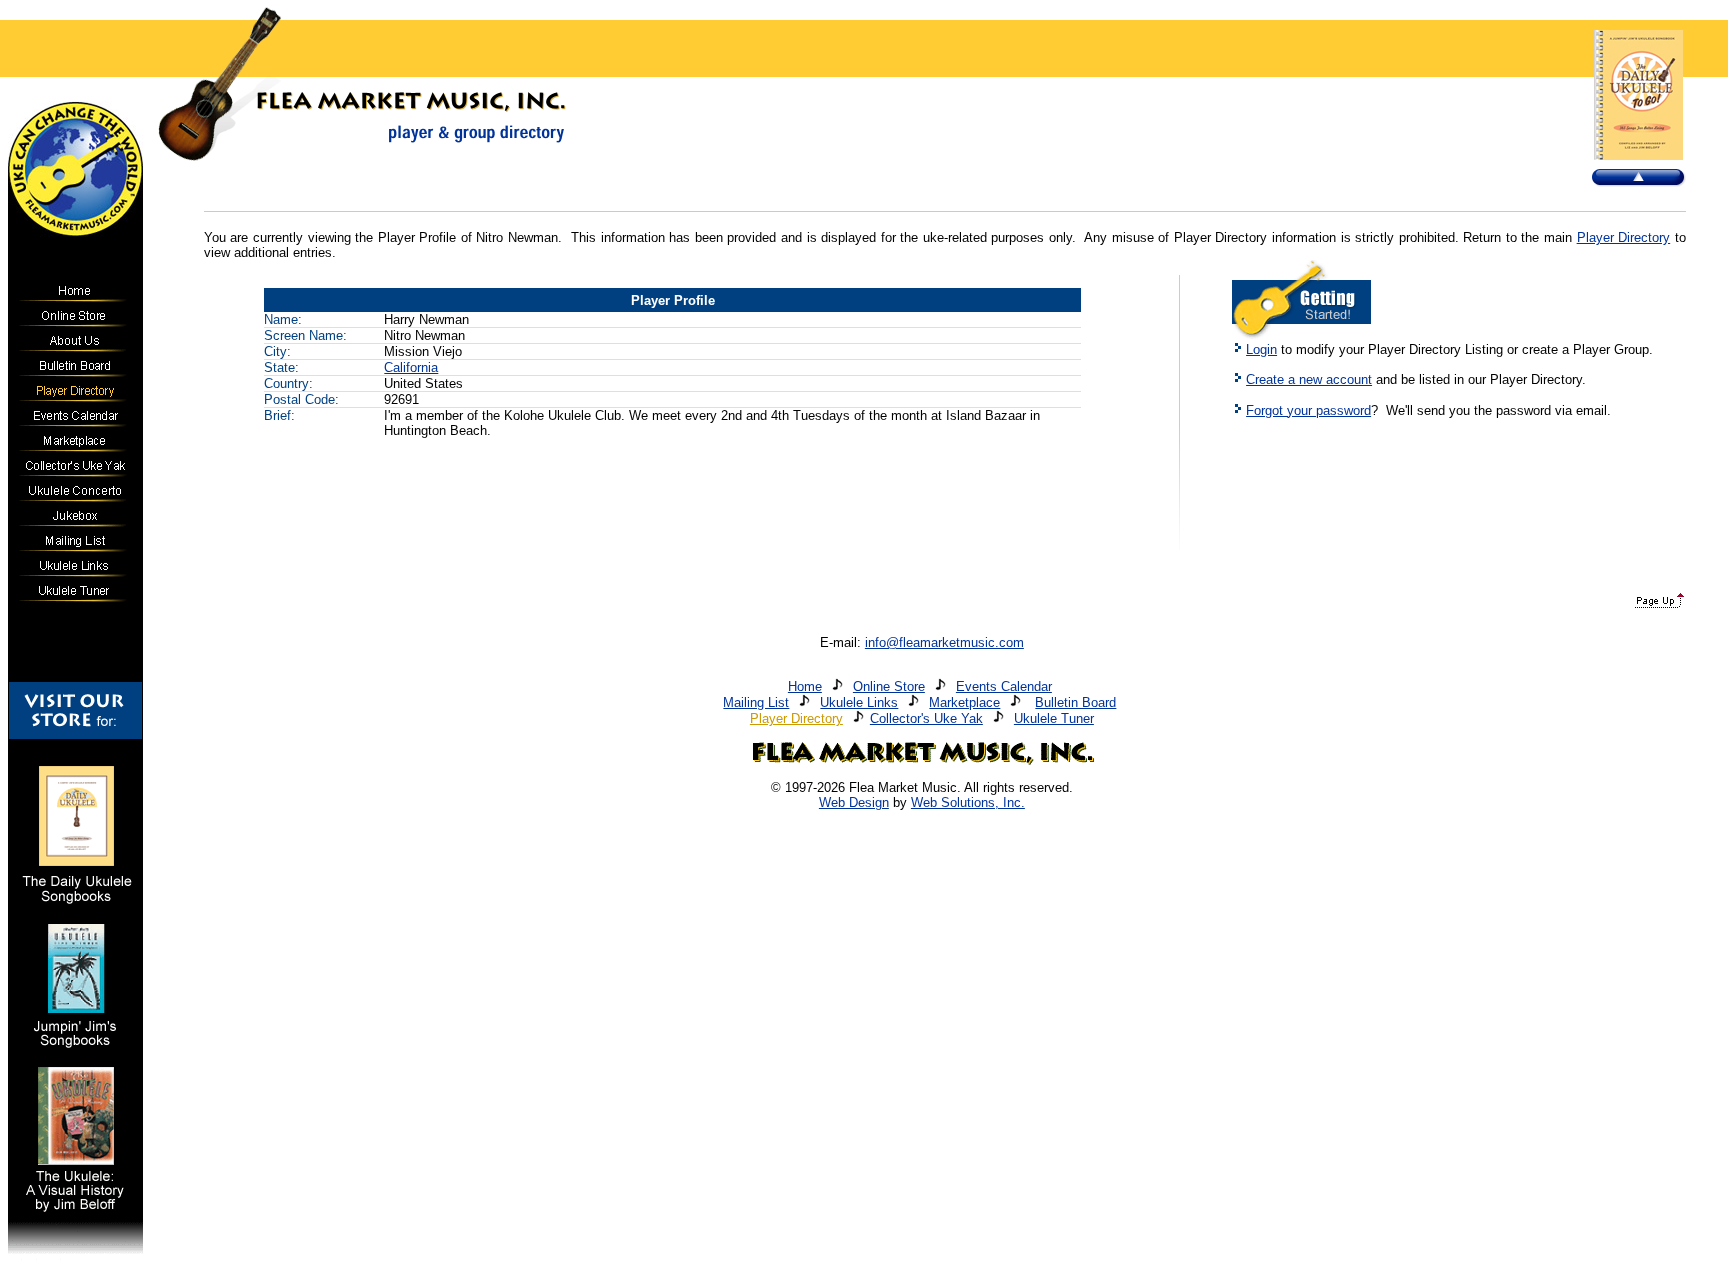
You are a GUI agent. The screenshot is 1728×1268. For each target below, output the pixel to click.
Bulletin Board (1075, 702)
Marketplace (964, 702)
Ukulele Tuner (1054, 718)
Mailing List (756, 702)
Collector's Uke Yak (926, 718)
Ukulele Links (859, 702)
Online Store (889, 686)
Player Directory (1624, 237)
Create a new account (1309, 379)
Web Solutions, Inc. (968, 802)
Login (1261, 349)
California (411, 367)
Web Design (854, 802)
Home (805, 686)
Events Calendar (1004, 686)
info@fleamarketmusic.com (944, 642)
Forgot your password (1308, 410)
